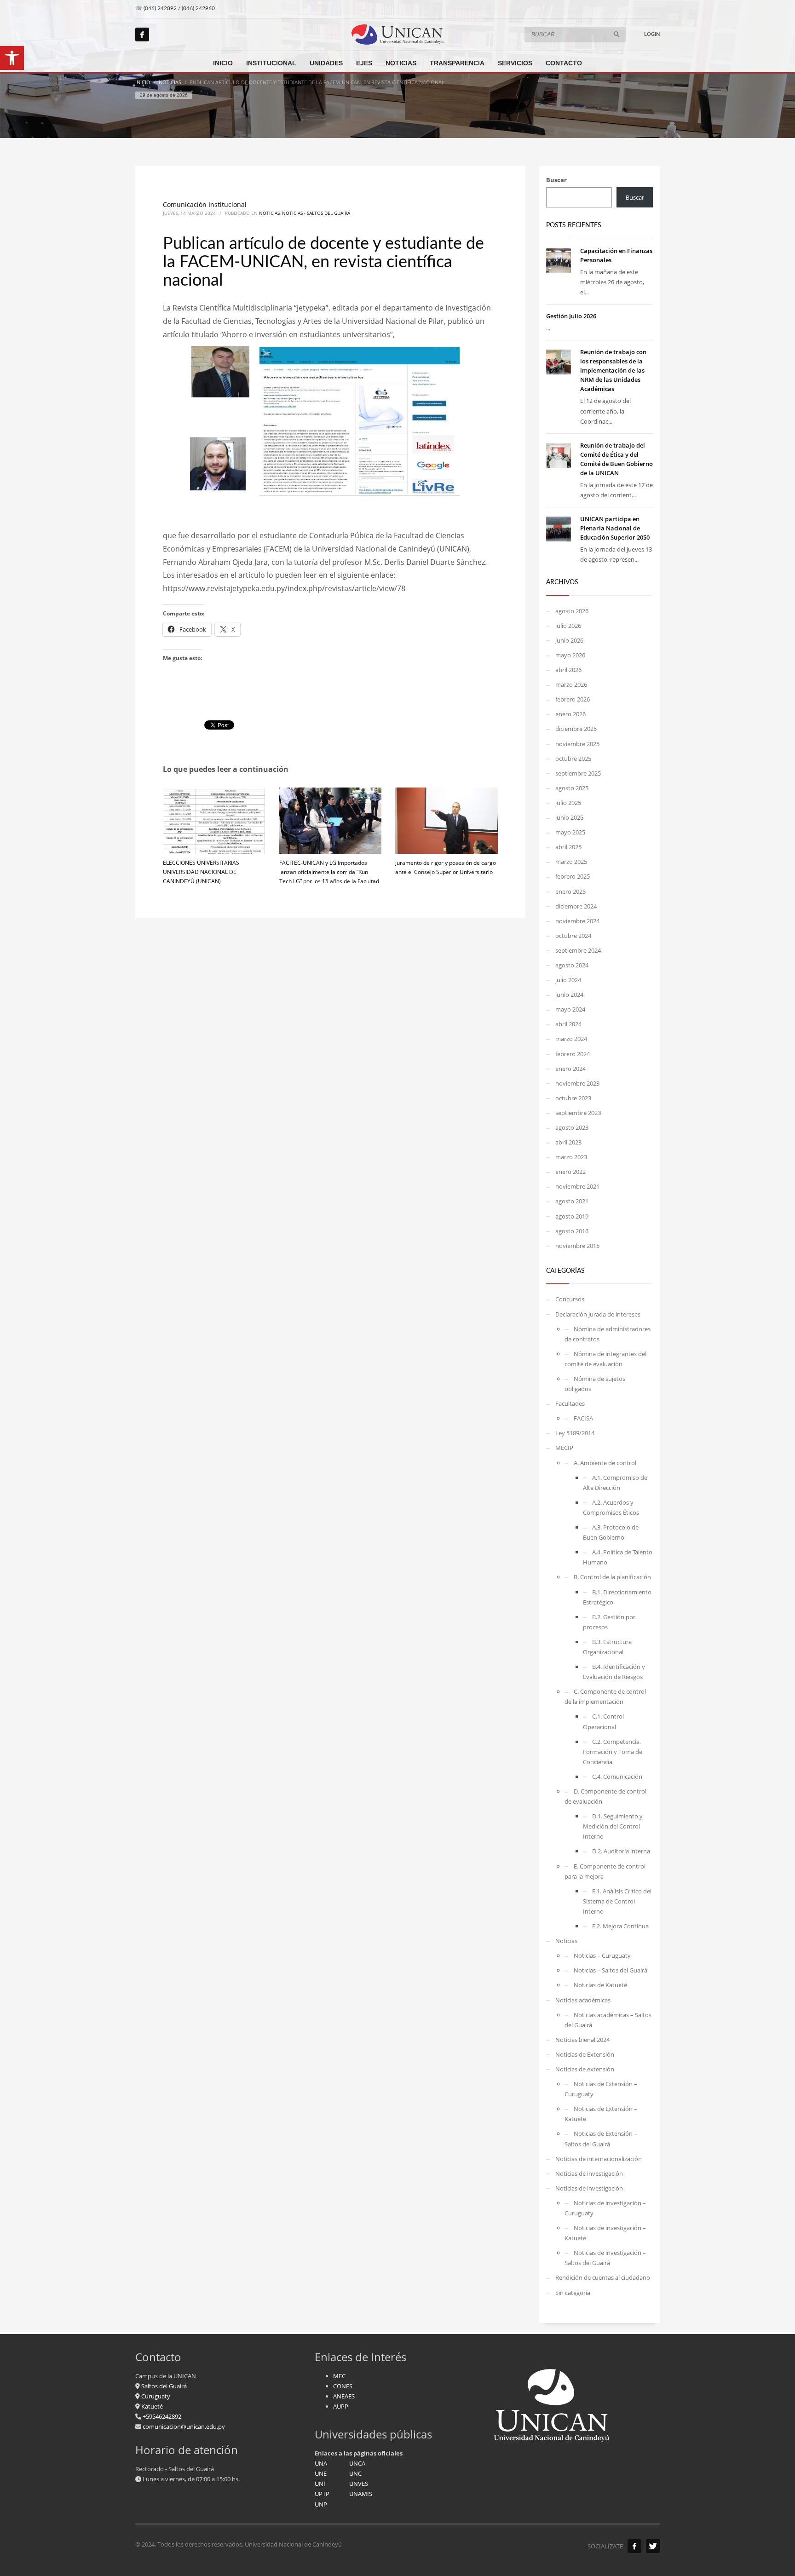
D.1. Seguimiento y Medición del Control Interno (613, 1826)
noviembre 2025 (577, 744)
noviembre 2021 (577, 1186)
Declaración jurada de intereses (598, 1314)
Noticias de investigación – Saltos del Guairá (605, 2258)
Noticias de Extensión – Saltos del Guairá (601, 2139)
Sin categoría (573, 2293)
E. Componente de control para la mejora (605, 1871)
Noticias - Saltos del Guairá (316, 213)
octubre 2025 (573, 759)
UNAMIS (361, 2494)
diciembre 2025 (576, 729)
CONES (343, 2386)
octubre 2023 (573, 1098)
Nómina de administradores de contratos (608, 1334)
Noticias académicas (583, 2000)
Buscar (556, 180)
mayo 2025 (570, 832)
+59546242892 (161, 2416)
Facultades (570, 1403)
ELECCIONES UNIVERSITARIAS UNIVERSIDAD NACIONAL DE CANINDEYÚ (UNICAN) (201, 872)
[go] (616, 34)
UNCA (357, 2463)
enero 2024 (570, 1069)
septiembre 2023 (578, 1113)
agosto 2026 (572, 611)
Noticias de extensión (585, 2069)
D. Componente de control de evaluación (605, 1796)
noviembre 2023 (577, 1083)
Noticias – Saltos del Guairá (611, 1970)
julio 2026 (568, 626)
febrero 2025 (573, 876)
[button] (12, 58)
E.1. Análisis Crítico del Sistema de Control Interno (617, 1901)
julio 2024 (568, 980)
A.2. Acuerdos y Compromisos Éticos (611, 1507)
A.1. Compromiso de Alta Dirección (615, 1483)
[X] (653, 2546)
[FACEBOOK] (634, 2546)
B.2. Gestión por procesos (609, 1622)
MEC (339, 2376)
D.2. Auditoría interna (621, 1851)
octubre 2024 (573, 936)
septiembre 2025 (578, 773)
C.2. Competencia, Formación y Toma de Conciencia (613, 1752)
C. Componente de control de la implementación (605, 1696)
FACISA (583, 1418)
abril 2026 (568, 670)
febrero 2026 (573, 699)
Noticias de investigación (589, 2173)
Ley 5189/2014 (575, 1433)
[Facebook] (142, 34)
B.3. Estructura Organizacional (607, 1647)
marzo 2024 (571, 1039)
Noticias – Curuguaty (602, 1955)
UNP (321, 2504)
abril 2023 (568, 1142)
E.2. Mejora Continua (620, 1926)
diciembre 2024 (576, 906)
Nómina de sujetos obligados (595, 1384)
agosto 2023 (572, 1127)
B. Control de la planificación (612, 1577)
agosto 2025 (572, 788)
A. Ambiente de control (605, 1463)
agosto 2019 (572, 1216)
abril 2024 (568, 1024)
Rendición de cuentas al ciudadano (603, 2277)
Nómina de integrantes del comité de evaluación (605, 1359)
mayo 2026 (570, 655)
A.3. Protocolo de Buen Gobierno (611, 1532)
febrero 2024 (573, 1054)
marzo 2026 (571, 684)
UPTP (322, 2494)
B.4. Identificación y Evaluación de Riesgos (614, 1672)
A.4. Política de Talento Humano (618, 1557)
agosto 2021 (572, 1201)
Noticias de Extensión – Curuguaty (601, 2089)
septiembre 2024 (578, 950)
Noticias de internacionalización (599, 2159)
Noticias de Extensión (585, 2054)
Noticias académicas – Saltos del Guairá (608, 2020)
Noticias (269, 213)
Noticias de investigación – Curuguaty (605, 2208)
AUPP (341, 2406)
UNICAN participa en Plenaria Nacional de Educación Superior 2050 (615, 528)
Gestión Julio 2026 (571, 316)
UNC (355, 2473)
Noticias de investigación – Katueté (605, 2233)
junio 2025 (569, 817)
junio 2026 (569, 640)
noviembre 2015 (577, 1246)
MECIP (564, 1448)
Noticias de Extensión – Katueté (601, 2114)
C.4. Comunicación (617, 1777)
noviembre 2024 (577, 921)
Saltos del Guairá (164, 2386)
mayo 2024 (570, 1009)
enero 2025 (570, 891)
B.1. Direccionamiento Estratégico (617, 1597)
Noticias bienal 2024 (582, 2040)
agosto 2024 (572, 965)
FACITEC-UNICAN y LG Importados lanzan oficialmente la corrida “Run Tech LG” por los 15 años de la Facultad (329, 872)
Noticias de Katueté (600, 1985)
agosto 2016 (572, 1231)
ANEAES (344, 2396)
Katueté (151, 2406)
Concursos (570, 1299)
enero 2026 (570, 714)
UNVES (359, 2484)
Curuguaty (155, 2396)
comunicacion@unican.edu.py (184, 2426)
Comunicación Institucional (205, 204)
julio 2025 (568, 803)
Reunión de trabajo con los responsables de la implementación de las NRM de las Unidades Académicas (613, 370)
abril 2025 (568, 847)
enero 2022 (570, 1172)
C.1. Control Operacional (603, 1721)
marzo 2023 (571, 1157)
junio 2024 (569, 995)
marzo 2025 (571, 862)
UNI (320, 2484)
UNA (321, 2463)
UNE (321, 2473)
